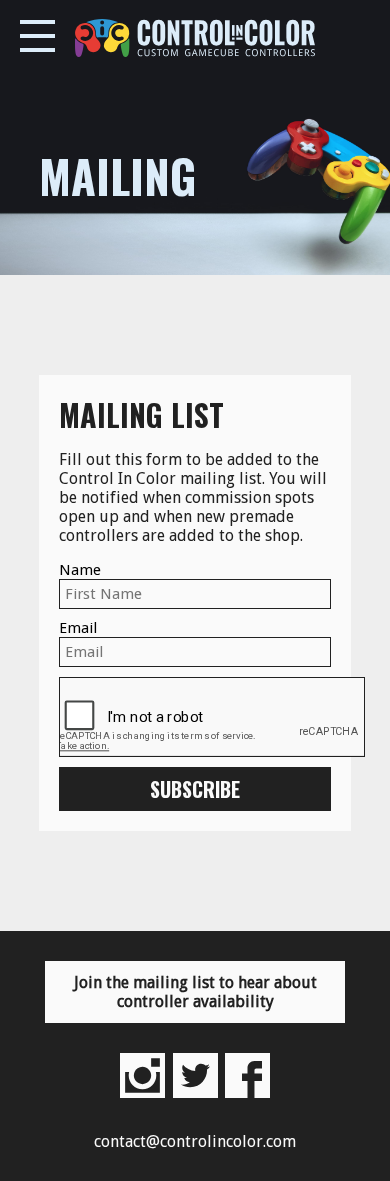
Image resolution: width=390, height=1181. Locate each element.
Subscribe (195, 789)
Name (80, 570)
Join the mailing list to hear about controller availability (195, 992)
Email (78, 628)
